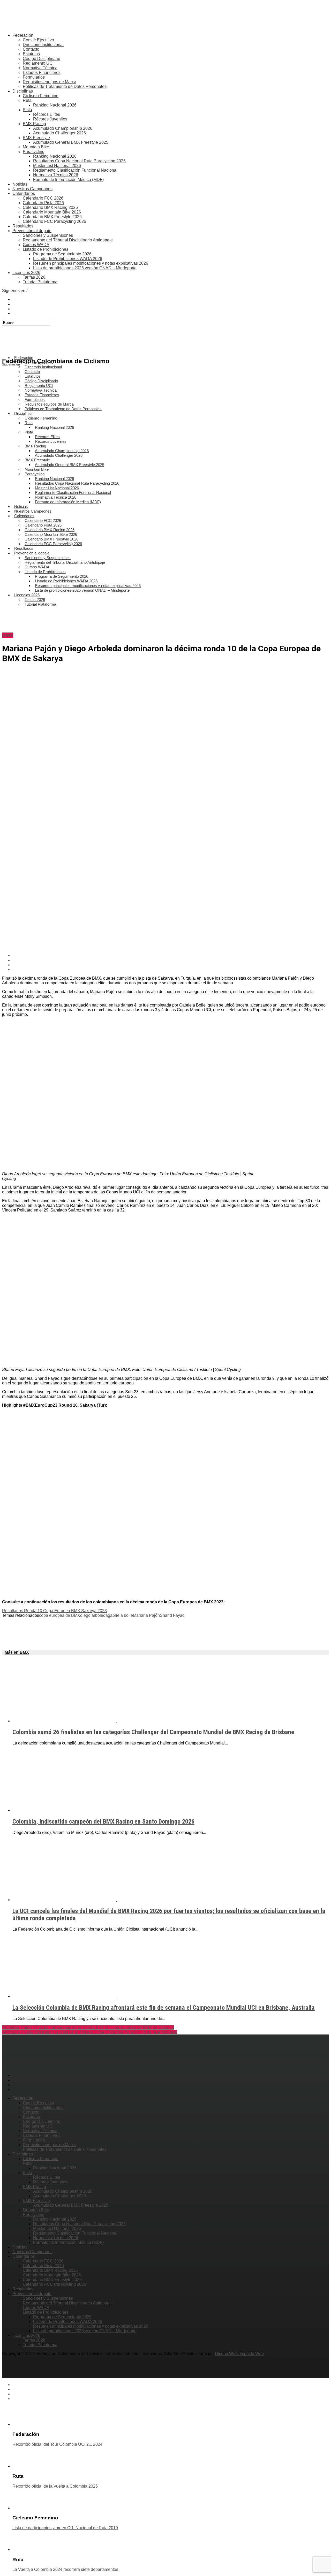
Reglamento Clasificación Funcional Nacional (75, 170)
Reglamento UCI (38, 63)
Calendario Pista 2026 (43, 203)
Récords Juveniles (50, 119)
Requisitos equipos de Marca (50, 82)
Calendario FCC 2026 (43, 198)
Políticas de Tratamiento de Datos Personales (65, 86)
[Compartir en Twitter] (171, 960)
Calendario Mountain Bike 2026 (52, 212)
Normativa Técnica (40, 68)
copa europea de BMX (60, 1615)
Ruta (27, 100)
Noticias (20, 184)
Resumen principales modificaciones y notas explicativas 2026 (91, 263)
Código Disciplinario (42, 59)
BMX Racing (34, 124)
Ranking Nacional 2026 (55, 105)
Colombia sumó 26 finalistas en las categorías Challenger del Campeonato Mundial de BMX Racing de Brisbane (153, 1732)
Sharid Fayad (172, 1615)
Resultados (23, 226)
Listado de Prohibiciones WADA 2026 (68, 259)
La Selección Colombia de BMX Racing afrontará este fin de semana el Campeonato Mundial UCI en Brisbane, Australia (164, 2008)
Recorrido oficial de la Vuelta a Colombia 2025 (55, 2486)
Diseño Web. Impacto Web (239, 2354)
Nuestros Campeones (32, 189)
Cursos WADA (36, 245)
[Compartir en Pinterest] (171, 965)
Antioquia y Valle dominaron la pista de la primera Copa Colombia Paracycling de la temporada (89, 2032)
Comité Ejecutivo (38, 40)
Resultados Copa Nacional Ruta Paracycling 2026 (79, 161)
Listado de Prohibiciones (46, 249)
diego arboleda (94, 1615)
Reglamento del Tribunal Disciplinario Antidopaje (68, 240)
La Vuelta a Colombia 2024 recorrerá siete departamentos (65, 2569)
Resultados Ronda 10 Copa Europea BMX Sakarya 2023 (54, 1611)
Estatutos (31, 54)
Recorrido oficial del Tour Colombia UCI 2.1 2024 (57, 2444)
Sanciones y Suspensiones (48, 235)
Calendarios (24, 193)
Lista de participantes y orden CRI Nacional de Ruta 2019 (65, 2528)
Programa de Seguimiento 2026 (62, 254)
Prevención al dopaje (32, 231)
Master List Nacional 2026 (57, 166)
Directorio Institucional (43, 45)
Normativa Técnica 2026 (56, 175)
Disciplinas (23, 91)
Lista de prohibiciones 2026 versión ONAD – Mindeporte (85, 268)
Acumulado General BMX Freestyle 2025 (71, 142)
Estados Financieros (42, 73)
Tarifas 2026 (34, 277)
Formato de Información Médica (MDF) (68, 180)
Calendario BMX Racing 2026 (50, 207)
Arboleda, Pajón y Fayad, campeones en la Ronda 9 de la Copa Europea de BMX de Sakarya (88, 2027)
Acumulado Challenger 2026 (59, 133)
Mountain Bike (36, 147)
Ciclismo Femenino (41, 96)
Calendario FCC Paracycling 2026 (54, 221)
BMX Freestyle (36, 138)
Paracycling (34, 152)
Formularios (34, 77)
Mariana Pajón (146, 1615)
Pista (27, 110)
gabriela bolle (120, 1615)
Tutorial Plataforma (40, 282)
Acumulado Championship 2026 (63, 128)
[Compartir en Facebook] (171, 956)
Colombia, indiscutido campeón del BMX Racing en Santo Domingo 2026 (103, 1822)
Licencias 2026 (26, 273)
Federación (23, 35)
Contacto (31, 49)
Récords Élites (47, 114)
